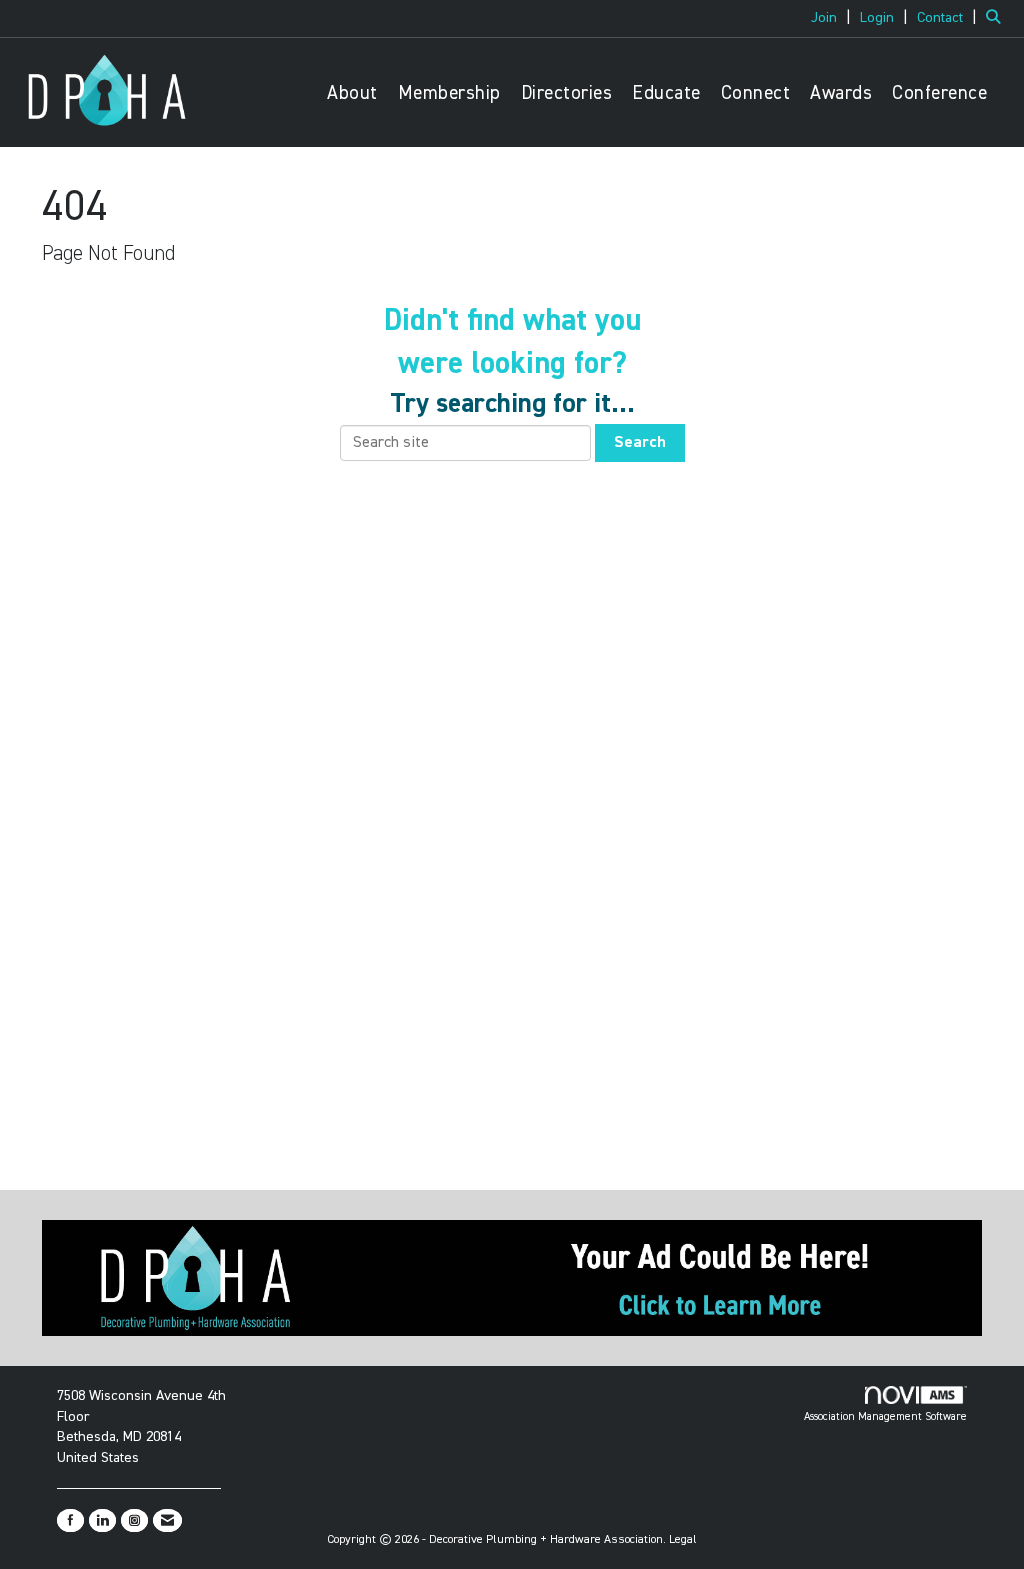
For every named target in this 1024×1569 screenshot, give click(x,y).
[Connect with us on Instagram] (134, 1520)
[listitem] (833, 18)
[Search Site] (997, 18)
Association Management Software (885, 1416)
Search (640, 443)
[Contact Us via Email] (167, 1520)
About (352, 93)
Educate (666, 93)
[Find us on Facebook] (70, 1520)
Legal (683, 1540)
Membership (449, 93)
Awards (841, 93)
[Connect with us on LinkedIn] (102, 1520)
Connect (756, 93)
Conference (939, 93)
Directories (567, 93)
